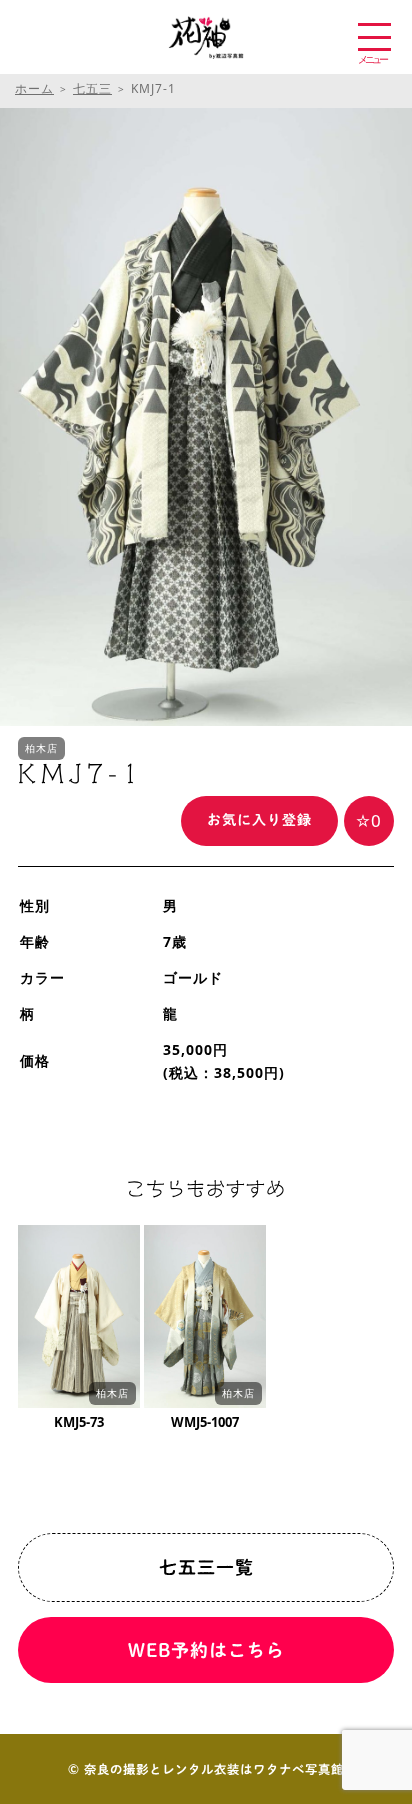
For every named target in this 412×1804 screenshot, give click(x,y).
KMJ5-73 (79, 1422)
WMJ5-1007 (205, 1422)
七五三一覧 (206, 1567)
